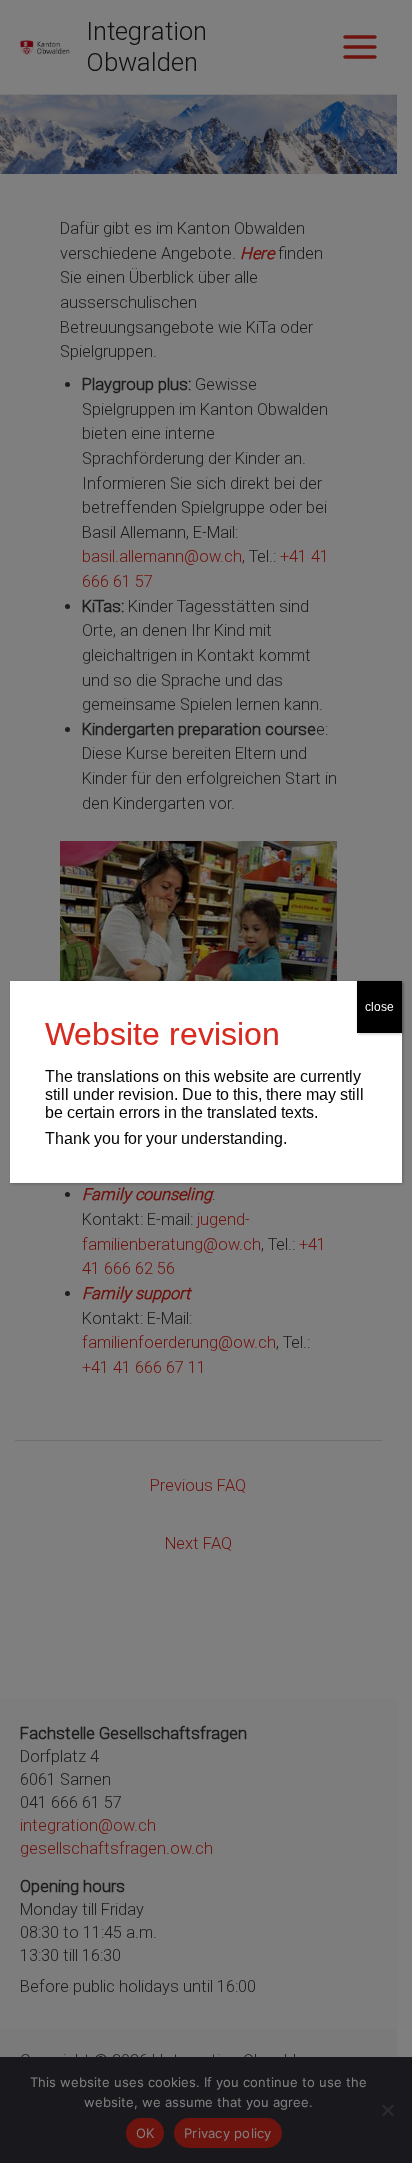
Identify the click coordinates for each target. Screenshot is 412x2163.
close (379, 1007)
